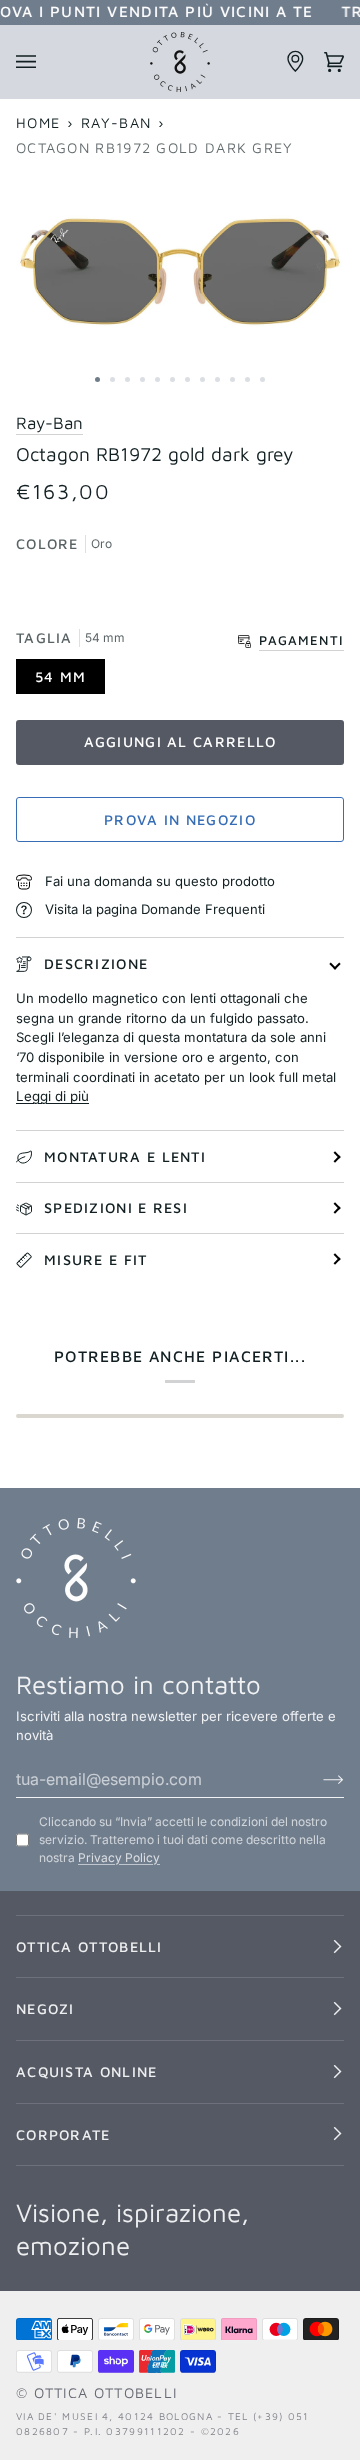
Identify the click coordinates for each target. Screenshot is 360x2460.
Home (38, 122)
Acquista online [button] (86, 2071)
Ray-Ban (116, 122)
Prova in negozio (180, 819)
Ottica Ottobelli (106, 2392)
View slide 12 (262, 379)
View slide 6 (172, 379)
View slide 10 (232, 379)
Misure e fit (96, 1259)
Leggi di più (52, 1096)
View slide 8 (202, 379)
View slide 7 (187, 379)
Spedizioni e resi (116, 1207)
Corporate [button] (63, 2134)
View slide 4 (142, 379)
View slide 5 (157, 379)
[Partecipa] (317, 1779)
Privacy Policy (119, 1857)
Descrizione (96, 963)
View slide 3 (127, 379)
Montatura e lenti (125, 1156)
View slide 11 (247, 379)
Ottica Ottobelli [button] (89, 1946)
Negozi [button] (45, 2008)
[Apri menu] (35, 62)
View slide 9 (217, 379)
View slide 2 (112, 379)
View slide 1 (97, 379)
